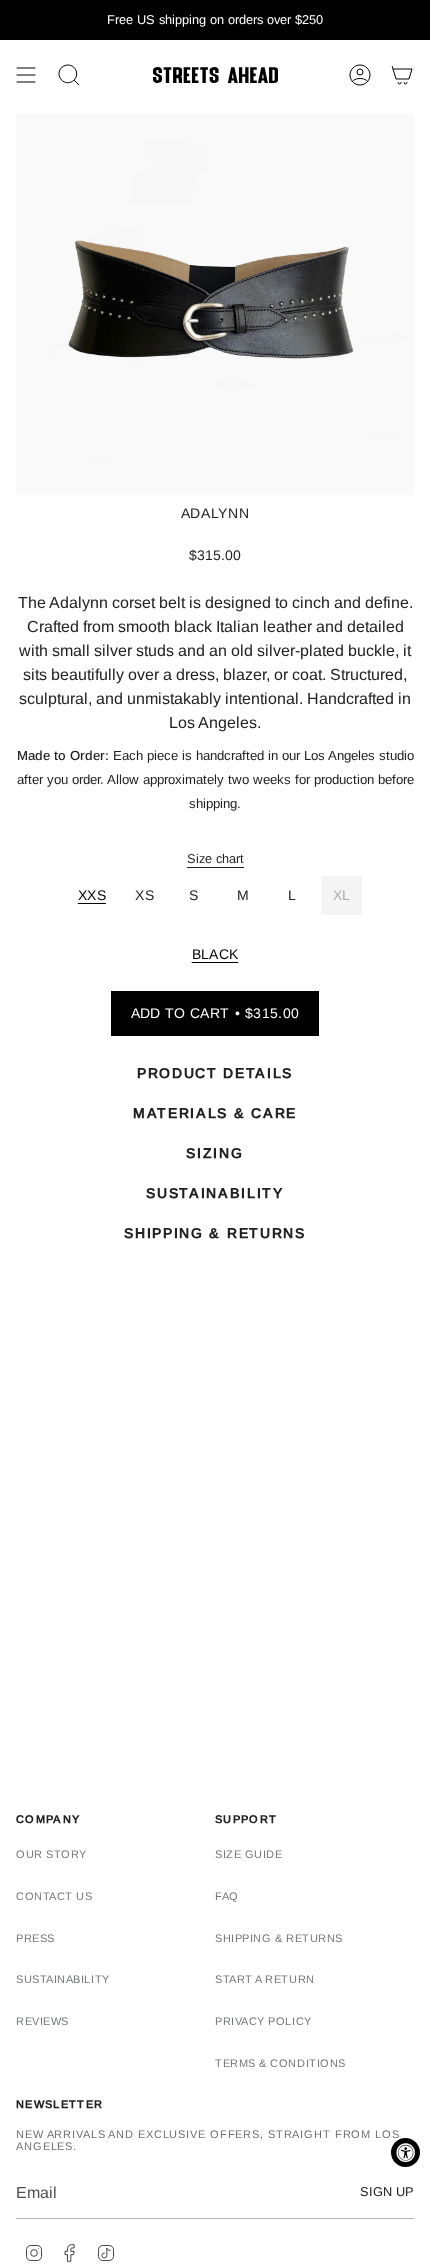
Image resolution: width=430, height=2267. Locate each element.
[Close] (394, 1008)
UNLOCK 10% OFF (215, 1167)
